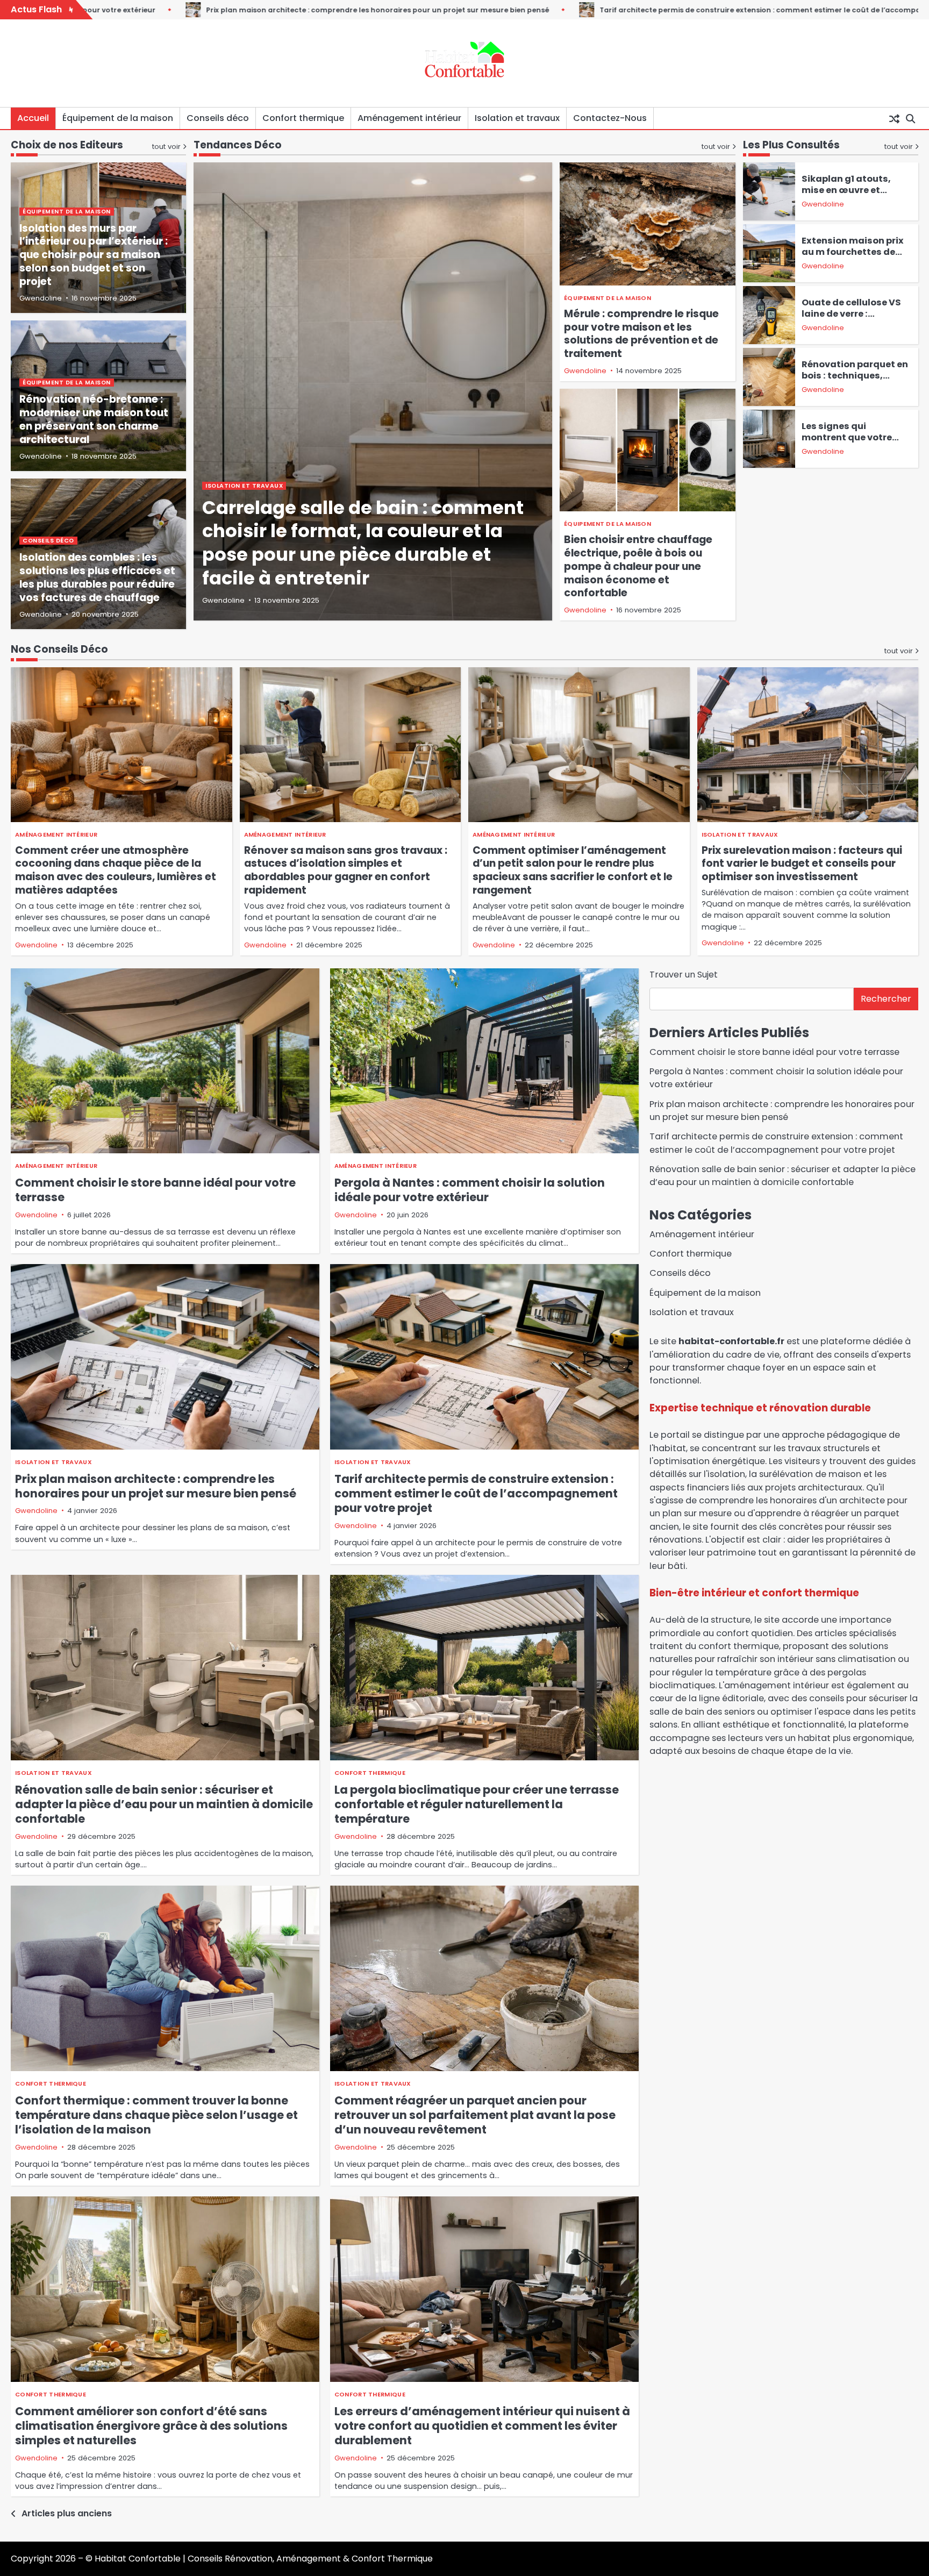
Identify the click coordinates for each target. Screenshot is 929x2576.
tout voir (716, 147)
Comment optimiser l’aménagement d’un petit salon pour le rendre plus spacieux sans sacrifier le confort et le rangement (573, 870)
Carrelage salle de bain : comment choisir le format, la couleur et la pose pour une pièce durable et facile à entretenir (363, 543)
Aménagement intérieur (409, 118)
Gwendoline (223, 600)
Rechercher (886, 999)
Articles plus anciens (67, 2513)
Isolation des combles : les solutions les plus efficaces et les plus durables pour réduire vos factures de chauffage (97, 577)
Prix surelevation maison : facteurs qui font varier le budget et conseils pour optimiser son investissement (802, 864)
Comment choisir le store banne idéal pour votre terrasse (155, 1190)
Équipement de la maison (118, 118)
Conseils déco (218, 118)
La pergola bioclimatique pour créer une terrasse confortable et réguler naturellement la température (477, 1804)
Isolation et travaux (517, 118)
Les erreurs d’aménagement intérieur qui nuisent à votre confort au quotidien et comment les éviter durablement (482, 2426)
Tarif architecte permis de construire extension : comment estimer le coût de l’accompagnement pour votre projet (582, 10)
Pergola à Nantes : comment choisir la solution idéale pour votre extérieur (470, 1190)
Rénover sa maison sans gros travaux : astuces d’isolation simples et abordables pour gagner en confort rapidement (346, 870)
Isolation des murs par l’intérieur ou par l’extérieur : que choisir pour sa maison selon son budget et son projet (94, 255)
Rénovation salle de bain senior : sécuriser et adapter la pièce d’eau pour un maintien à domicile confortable (164, 1804)
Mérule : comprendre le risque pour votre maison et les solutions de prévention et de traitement (641, 334)
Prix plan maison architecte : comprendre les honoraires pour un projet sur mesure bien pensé (156, 1486)
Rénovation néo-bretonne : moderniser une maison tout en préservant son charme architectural (94, 419)
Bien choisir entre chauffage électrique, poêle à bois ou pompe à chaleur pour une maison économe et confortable (638, 566)
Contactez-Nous (610, 118)
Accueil (33, 118)
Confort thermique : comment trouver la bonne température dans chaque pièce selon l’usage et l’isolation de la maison (156, 2115)
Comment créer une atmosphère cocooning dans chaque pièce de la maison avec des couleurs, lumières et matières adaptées (116, 870)
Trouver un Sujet (684, 975)
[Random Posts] (894, 118)
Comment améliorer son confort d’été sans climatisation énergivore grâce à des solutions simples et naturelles (151, 2426)
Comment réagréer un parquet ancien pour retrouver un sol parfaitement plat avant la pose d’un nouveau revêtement (475, 2115)
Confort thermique (303, 118)
